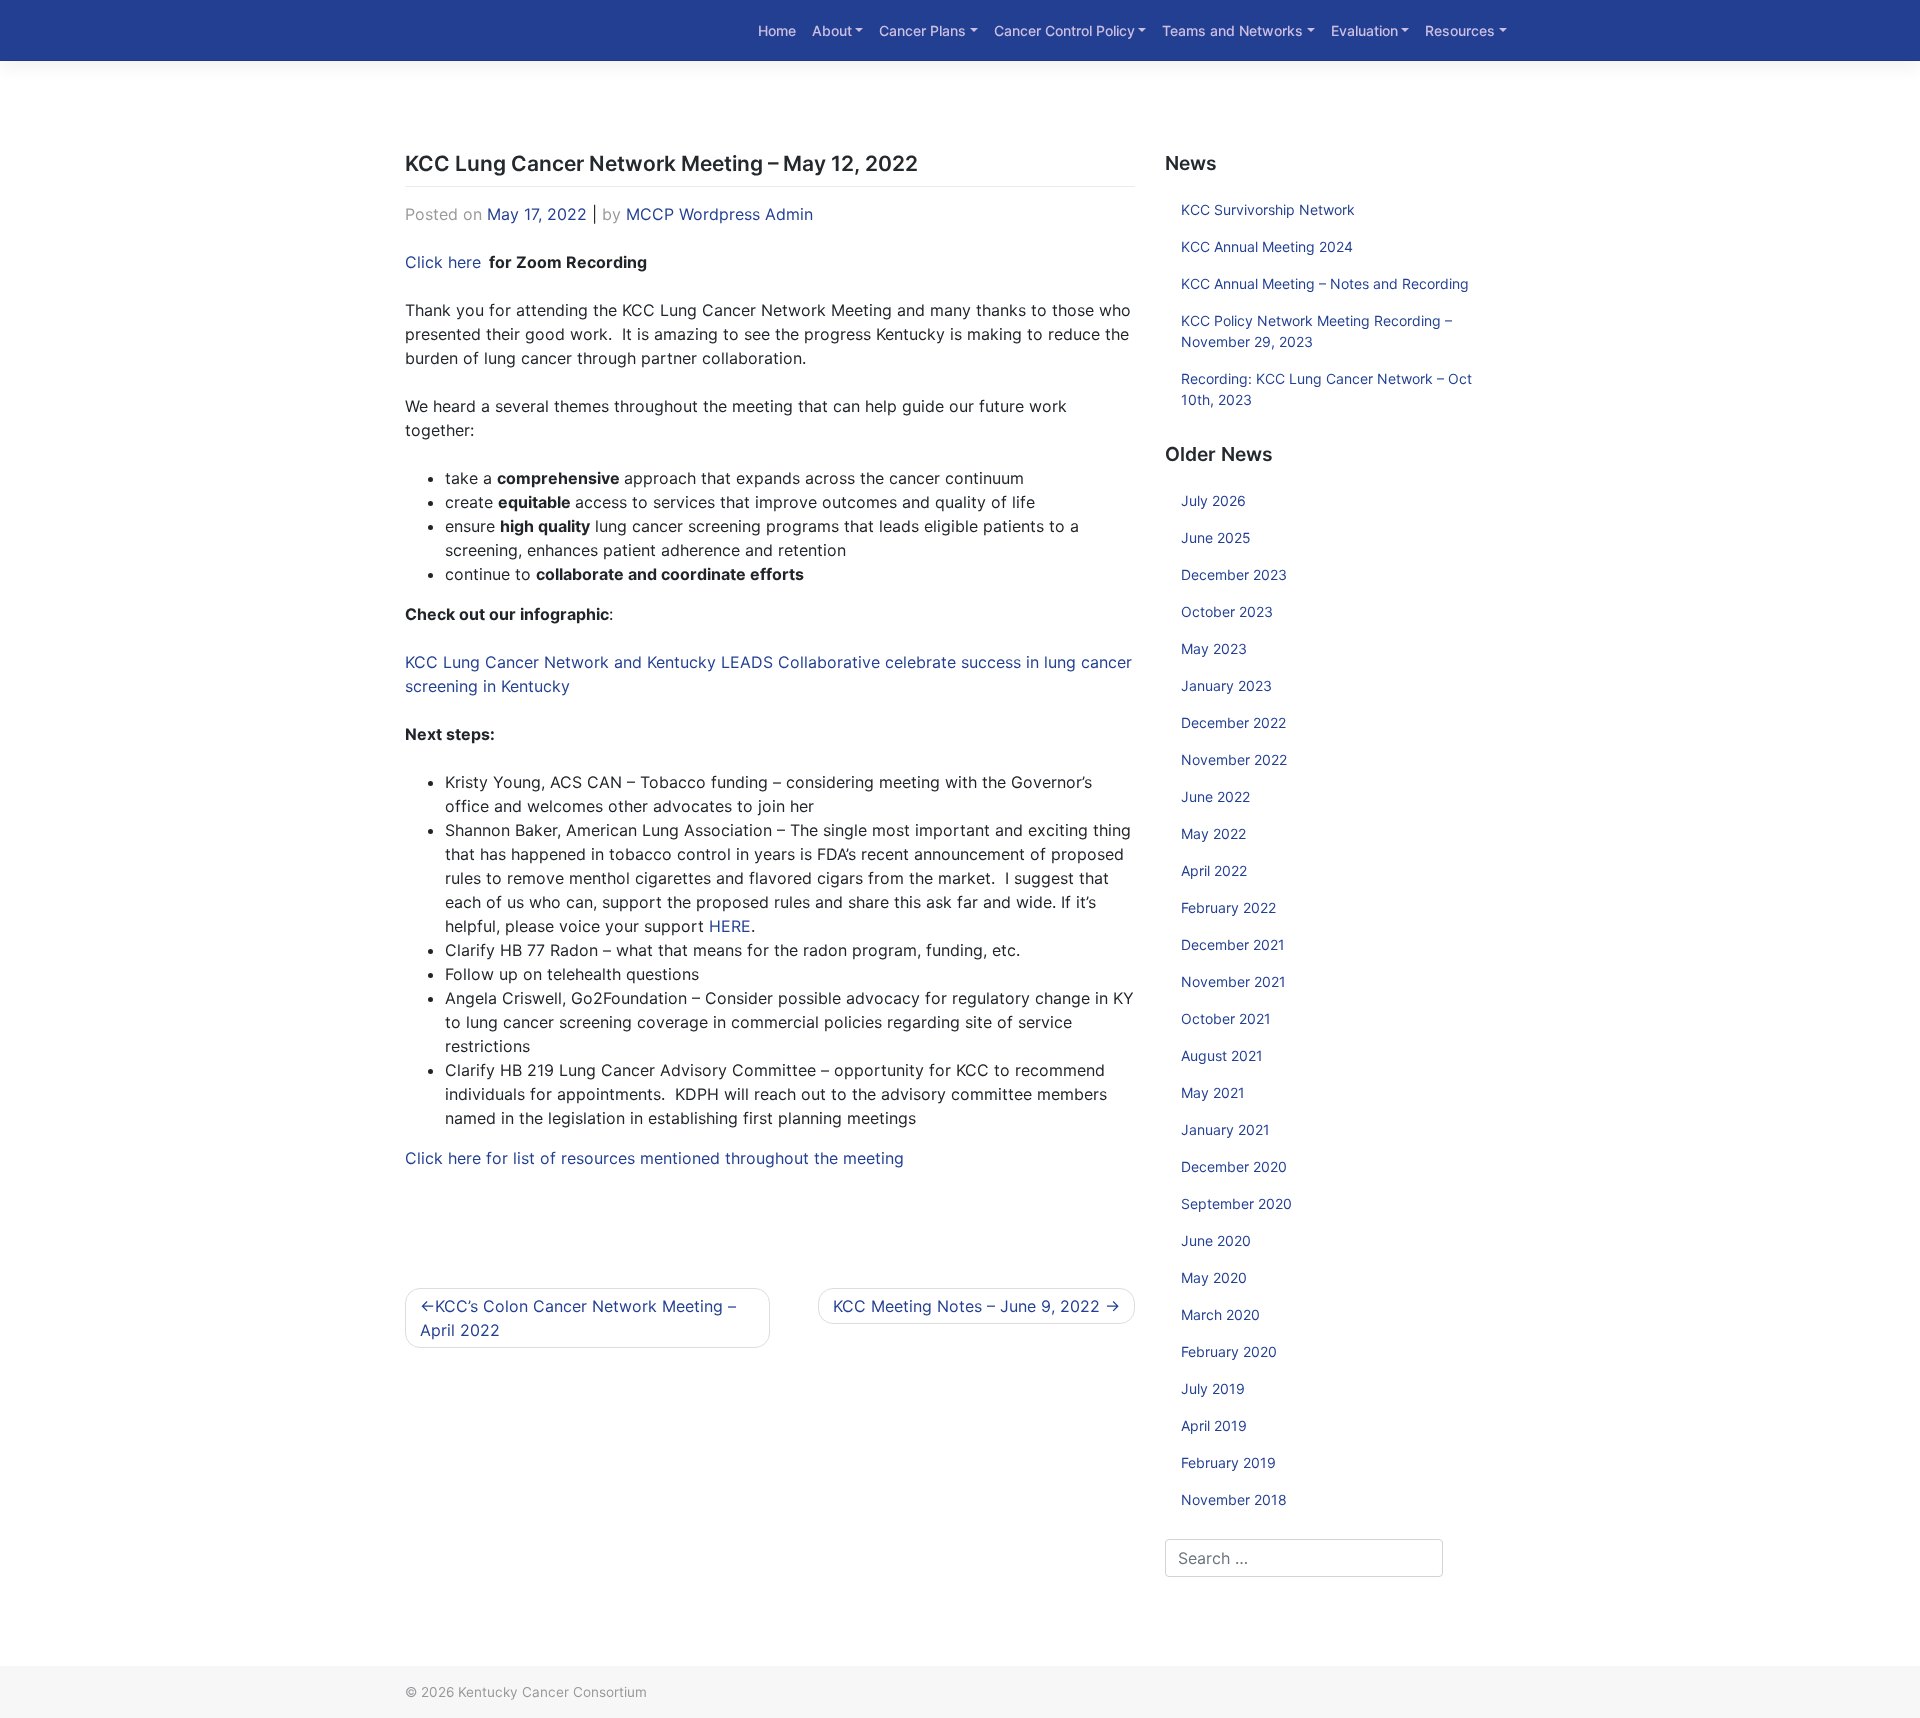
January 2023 (1226, 685)
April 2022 (1214, 870)
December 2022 (1233, 722)
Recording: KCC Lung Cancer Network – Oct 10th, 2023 (1326, 389)
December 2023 (1234, 574)
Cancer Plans (922, 30)
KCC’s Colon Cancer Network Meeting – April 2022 (578, 1318)
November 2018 (1234, 1499)
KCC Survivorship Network (1268, 209)
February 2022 (1228, 907)
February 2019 (1228, 1462)
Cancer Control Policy (1064, 30)
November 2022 (1234, 759)
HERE (730, 926)
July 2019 (1213, 1388)
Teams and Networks (1232, 30)
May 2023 (1214, 648)
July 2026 (1213, 500)
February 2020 (1229, 1351)
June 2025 (1216, 537)
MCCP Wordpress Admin (719, 214)
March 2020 (1220, 1314)
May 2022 (1213, 833)
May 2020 (1214, 1277)
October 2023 (1227, 611)
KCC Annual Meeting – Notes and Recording (1325, 283)
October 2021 (1226, 1018)
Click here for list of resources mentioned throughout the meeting (654, 1158)
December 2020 (1234, 1166)
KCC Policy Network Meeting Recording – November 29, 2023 (1316, 331)
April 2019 (1214, 1425)
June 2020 (1216, 1240)
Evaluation (1364, 30)
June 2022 (1215, 796)
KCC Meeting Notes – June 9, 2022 (966, 1306)
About (832, 30)
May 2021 (1213, 1092)
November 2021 (1233, 981)
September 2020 (1236, 1203)
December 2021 (1233, 944)
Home (777, 30)
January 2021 (1225, 1129)
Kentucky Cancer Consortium (552, 1692)
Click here (443, 262)
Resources (1460, 30)
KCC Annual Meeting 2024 (1267, 246)
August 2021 (1222, 1055)
